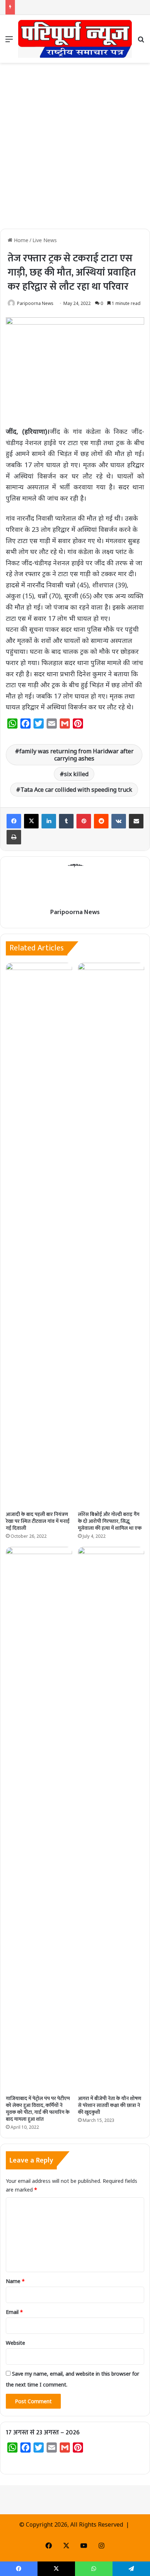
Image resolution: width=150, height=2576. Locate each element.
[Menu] (9, 42)
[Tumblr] (66, 821)
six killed (76, 774)
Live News (45, 240)
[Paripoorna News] (75, 39)
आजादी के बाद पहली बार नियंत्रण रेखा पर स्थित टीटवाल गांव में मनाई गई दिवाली (38, 1521)
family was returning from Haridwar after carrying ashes (76, 755)
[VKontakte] (119, 821)
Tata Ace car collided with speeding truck (76, 790)
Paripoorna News (35, 303)
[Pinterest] (84, 821)
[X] (31, 821)
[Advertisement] (75, 148)
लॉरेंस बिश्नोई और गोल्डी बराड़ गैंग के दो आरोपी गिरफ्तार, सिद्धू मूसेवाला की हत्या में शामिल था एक (110, 1521)
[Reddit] (101, 821)
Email (14, 2312)
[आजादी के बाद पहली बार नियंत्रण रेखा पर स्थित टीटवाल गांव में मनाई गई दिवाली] (39, 1235)
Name (15, 2281)
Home (20, 240)
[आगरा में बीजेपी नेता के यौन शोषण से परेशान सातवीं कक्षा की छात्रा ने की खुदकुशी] (111, 1819)
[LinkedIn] (49, 821)
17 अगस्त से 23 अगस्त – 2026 (43, 2433)
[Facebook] (14, 821)
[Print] (14, 837)
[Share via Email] (136, 821)
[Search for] (141, 42)
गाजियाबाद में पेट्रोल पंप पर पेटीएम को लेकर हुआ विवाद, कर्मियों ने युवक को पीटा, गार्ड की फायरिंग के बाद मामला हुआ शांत (38, 2109)
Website (15, 2343)
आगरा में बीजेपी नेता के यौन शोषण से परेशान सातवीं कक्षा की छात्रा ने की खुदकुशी (110, 2105)
